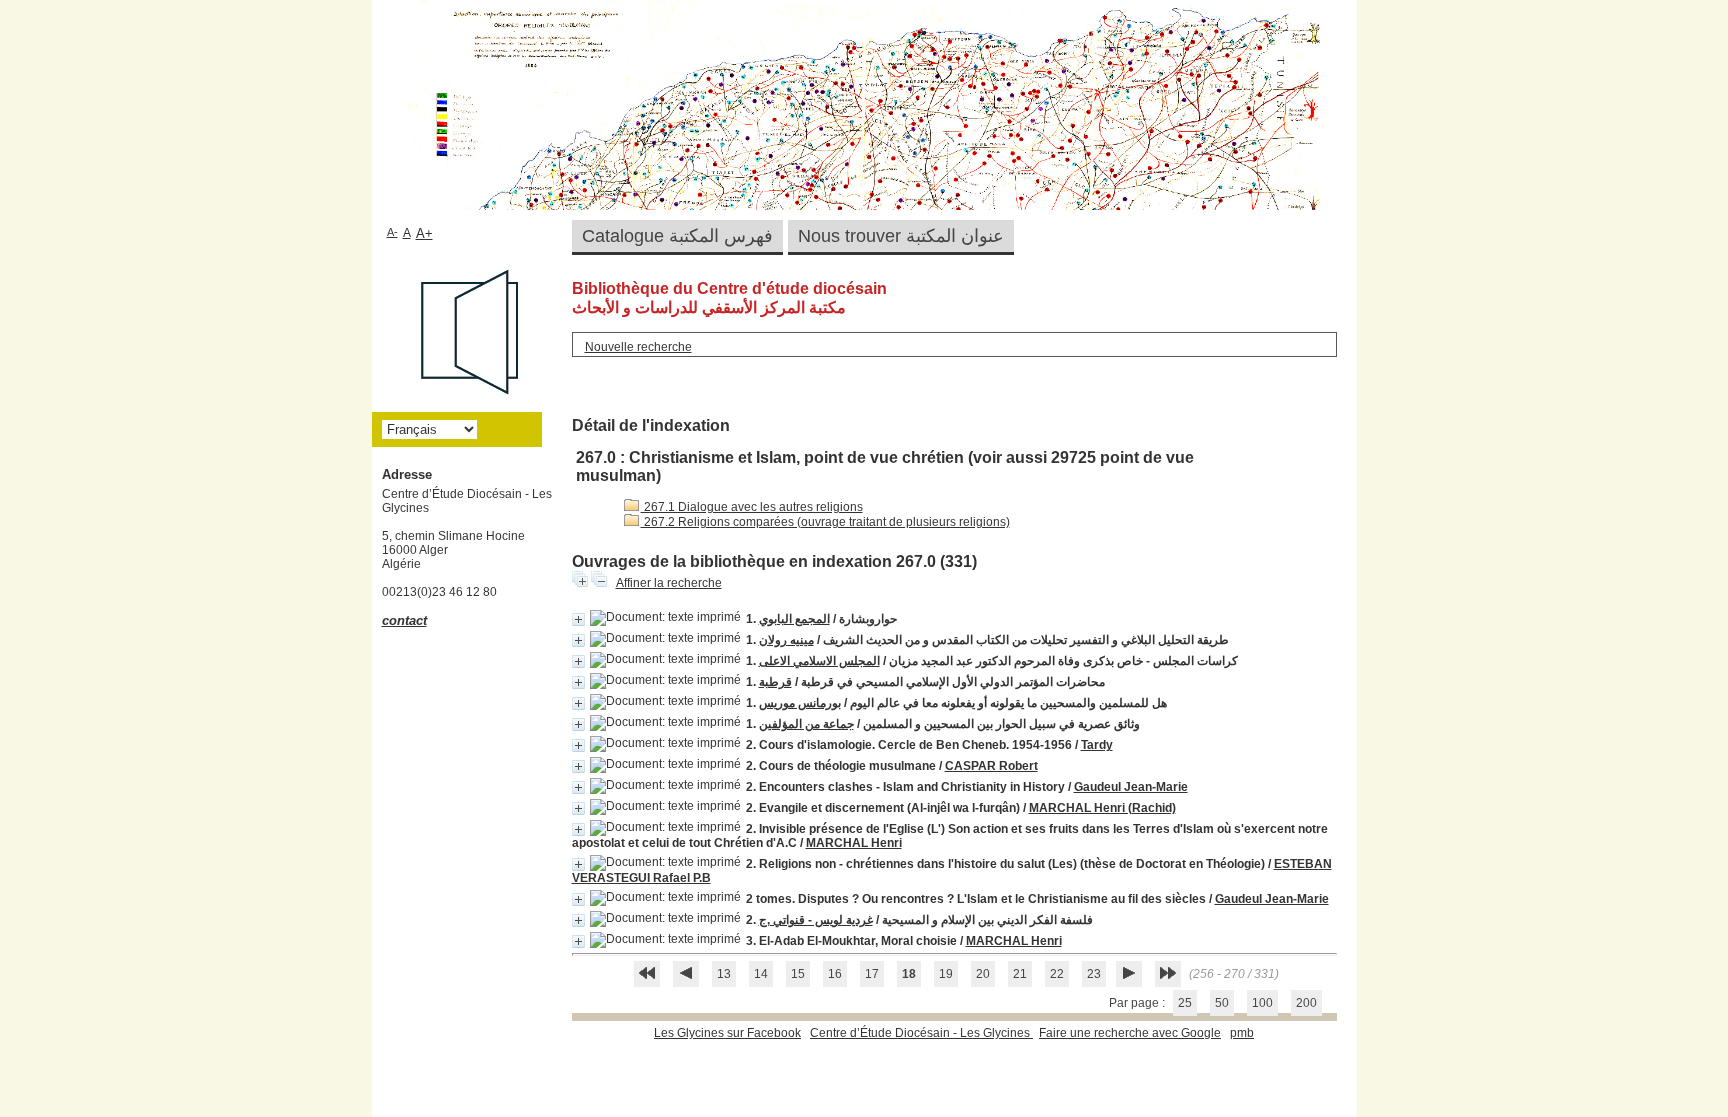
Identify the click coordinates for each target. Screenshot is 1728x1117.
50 (1222, 1003)
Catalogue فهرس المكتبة (677, 236)
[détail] (578, 619)
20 (983, 974)
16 (835, 974)
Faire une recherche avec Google (1130, 1033)
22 (1057, 974)
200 (1306, 1003)
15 (798, 974)
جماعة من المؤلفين (806, 724)
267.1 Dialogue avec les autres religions (752, 507)
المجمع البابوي (794, 619)
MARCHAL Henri (854, 843)
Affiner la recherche (669, 583)
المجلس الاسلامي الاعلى (819, 661)
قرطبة (775, 682)
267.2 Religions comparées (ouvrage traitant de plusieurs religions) (825, 522)
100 (1262, 1003)
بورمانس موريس (800, 703)
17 (872, 974)
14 (761, 974)
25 (1185, 1003)
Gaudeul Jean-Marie (1131, 787)
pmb (1242, 1033)
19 (946, 974)
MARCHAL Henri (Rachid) (1102, 808)
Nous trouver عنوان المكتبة (901, 236)
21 (1020, 974)
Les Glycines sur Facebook (727, 1033)
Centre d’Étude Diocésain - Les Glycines (921, 1033)
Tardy (1097, 745)
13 (724, 974)
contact (404, 620)
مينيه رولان (786, 640)
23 (1094, 974)
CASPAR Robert (991, 766)
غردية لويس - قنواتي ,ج (816, 920)
